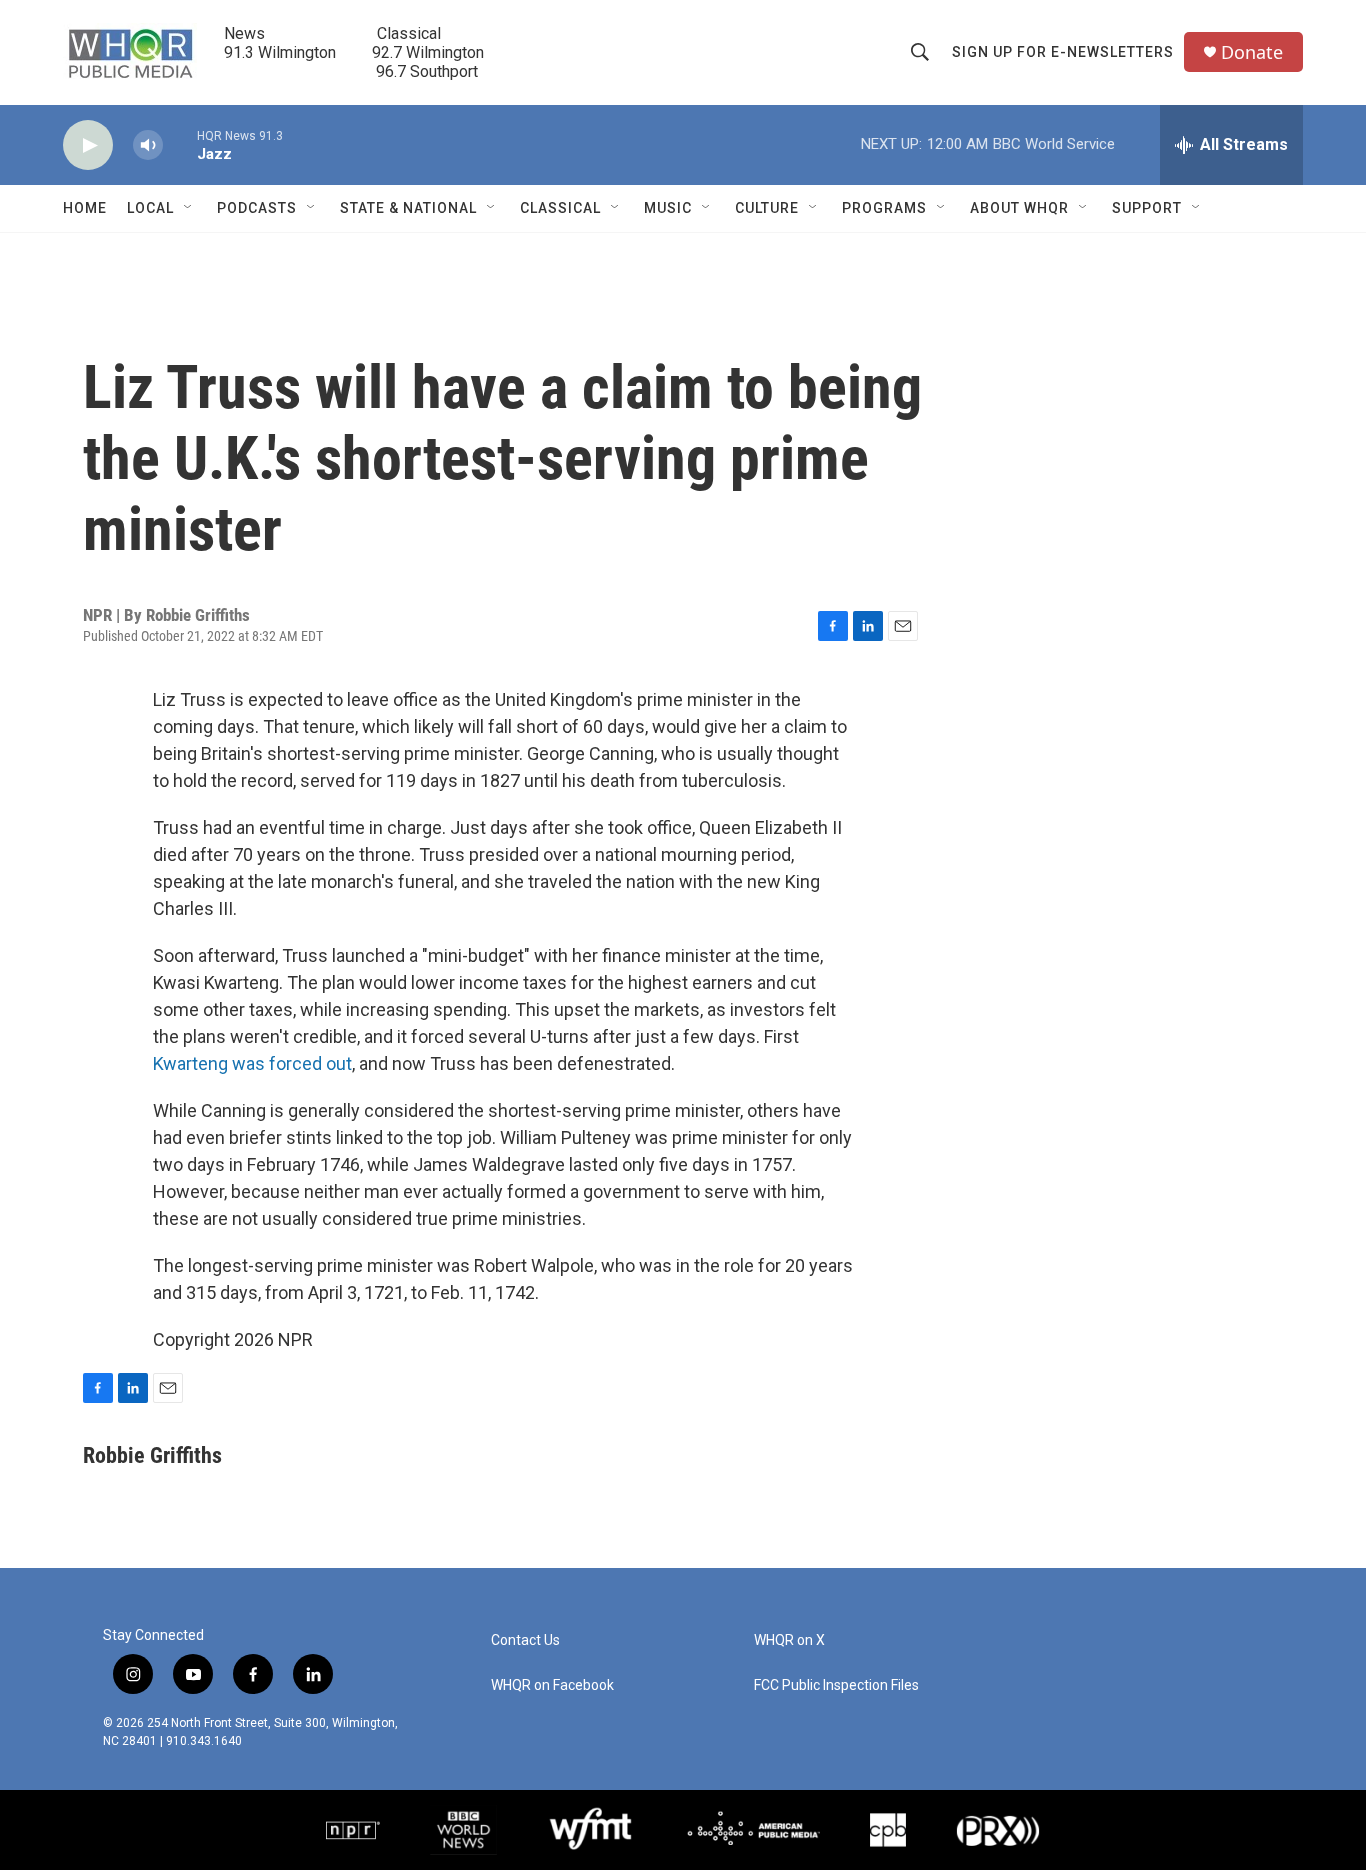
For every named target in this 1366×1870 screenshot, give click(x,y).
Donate (1252, 52)
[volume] (148, 145)
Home (85, 208)
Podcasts (257, 208)
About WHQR (1019, 208)
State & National (408, 208)
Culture (767, 208)
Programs (884, 208)
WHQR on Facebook (552, 1685)
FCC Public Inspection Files (836, 1685)
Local (150, 208)
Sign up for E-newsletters (1063, 52)
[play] (88, 145)
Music (668, 208)
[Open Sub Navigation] (189, 208)
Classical (560, 208)
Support (1147, 208)
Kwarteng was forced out (252, 1063)
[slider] (180, 144)
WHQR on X (789, 1640)
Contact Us (525, 1640)
